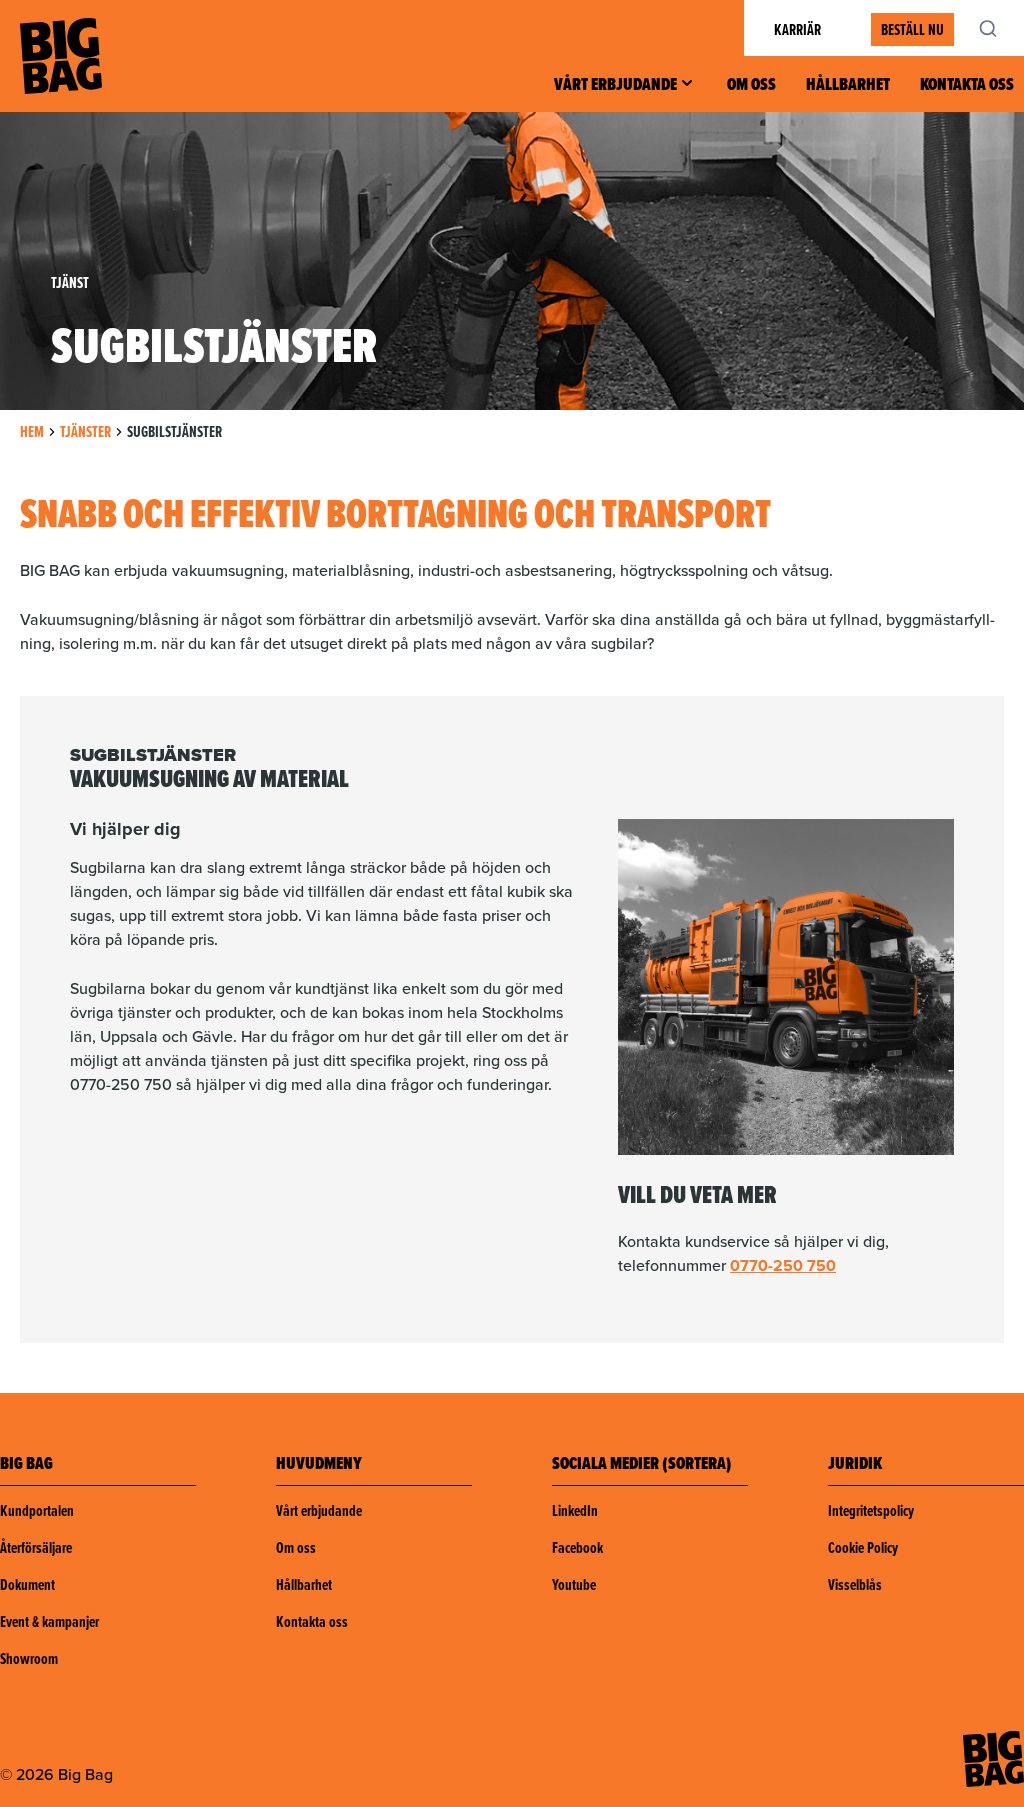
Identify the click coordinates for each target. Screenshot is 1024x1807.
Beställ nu (912, 29)
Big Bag (61, 56)
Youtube (574, 1584)
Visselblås (855, 1584)
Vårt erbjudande (615, 84)
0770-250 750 (783, 1265)
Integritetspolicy (871, 1510)
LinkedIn (575, 1510)
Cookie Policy (863, 1547)
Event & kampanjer (49, 1621)
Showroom (29, 1658)
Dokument (27, 1584)
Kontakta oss (967, 84)
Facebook (577, 1547)
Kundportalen (37, 1510)
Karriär (797, 29)
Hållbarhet (848, 84)
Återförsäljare (36, 1547)
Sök (999, 28)
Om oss (751, 84)
